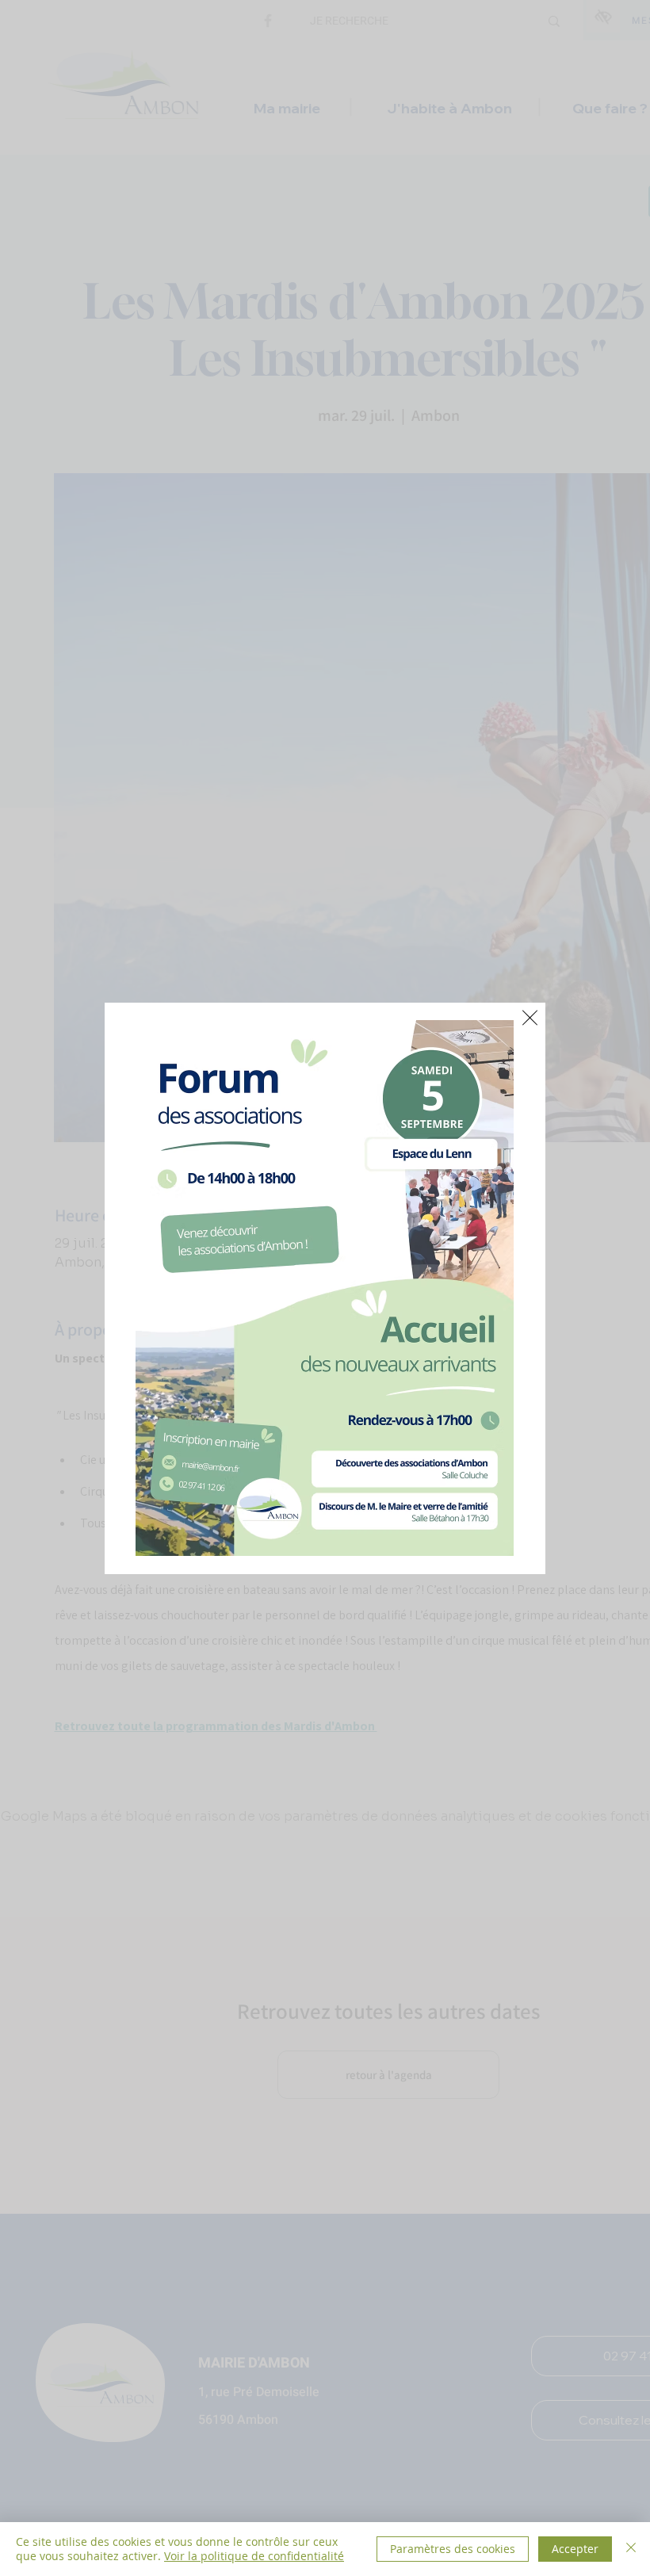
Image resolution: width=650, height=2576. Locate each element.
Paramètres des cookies (453, 2549)
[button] (530, 1018)
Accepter (575, 2549)
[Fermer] (631, 2549)
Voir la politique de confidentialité (254, 2556)
